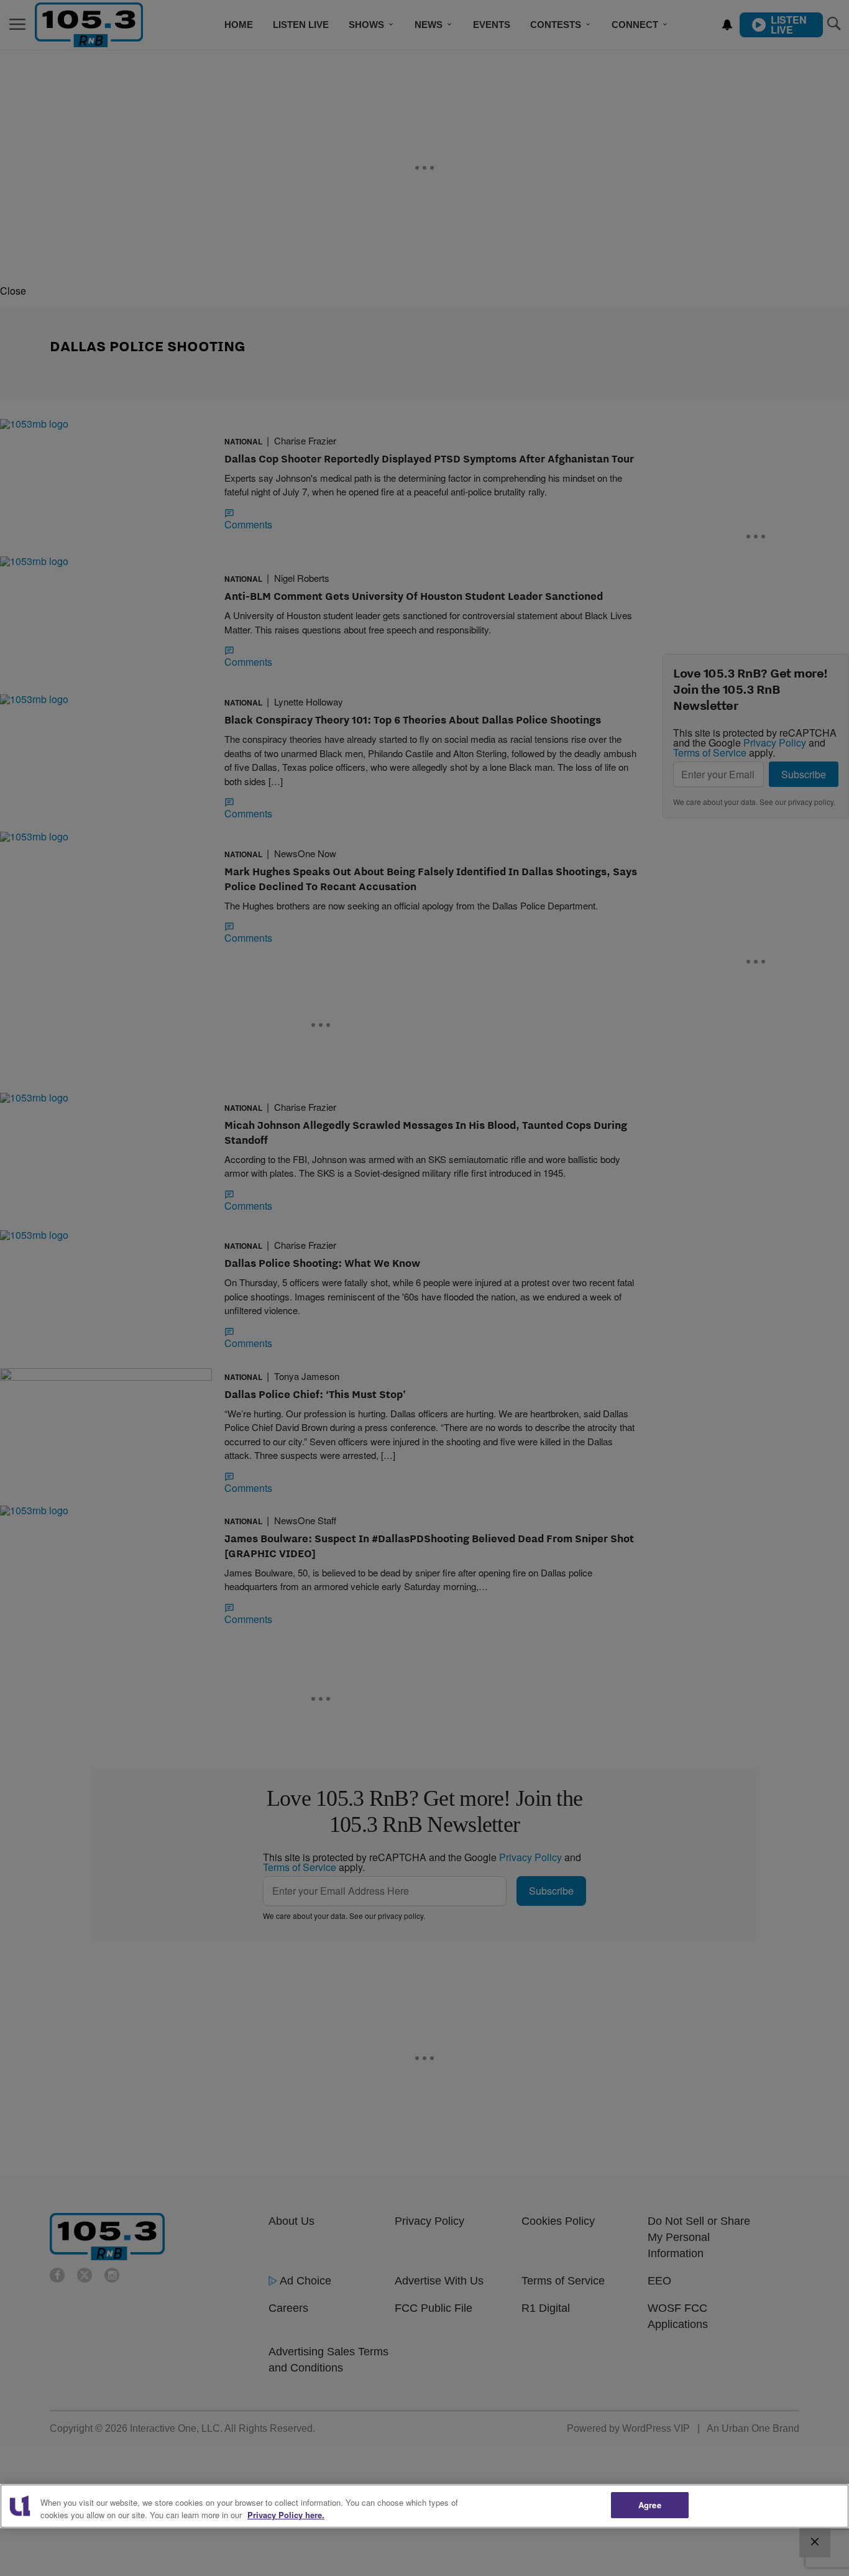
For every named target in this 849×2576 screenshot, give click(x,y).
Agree (650, 2505)
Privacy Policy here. (286, 2515)
